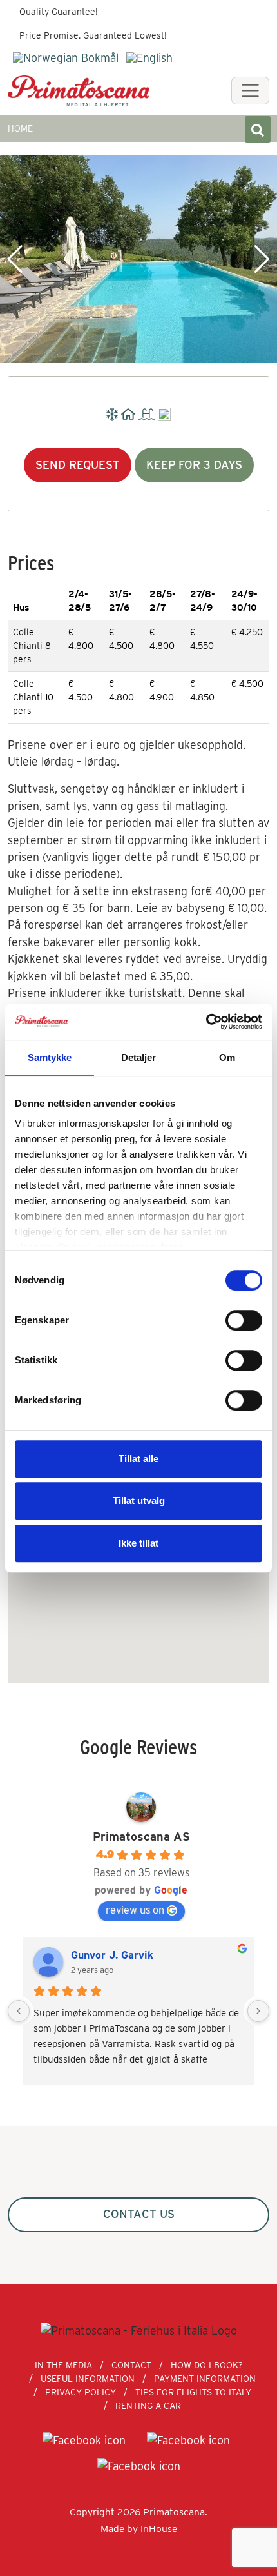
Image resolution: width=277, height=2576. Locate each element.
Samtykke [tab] (50, 1057)
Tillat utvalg (139, 1501)
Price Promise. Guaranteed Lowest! (93, 35)
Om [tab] (227, 1057)
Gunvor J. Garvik (112, 1955)
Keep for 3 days (194, 465)
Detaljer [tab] (139, 1057)
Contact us (139, 2214)
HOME (20, 128)
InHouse (159, 2529)
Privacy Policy (81, 2392)
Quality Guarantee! (59, 12)
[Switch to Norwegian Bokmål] (66, 58)
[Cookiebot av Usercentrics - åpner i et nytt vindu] (206, 1022)
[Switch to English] (149, 58)
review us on (135, 1910)
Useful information (88, 2379)
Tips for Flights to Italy (193, 2392)
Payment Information (205, 2379)
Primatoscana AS (141, 1837)
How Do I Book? (207, 2365)
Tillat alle (138, 1459)
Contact (131, 2365)
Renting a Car (148, 2406)
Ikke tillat (138, 1543)
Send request (78, 465)
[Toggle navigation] (250, 91)
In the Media (63, 2365)
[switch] (244, 1320)
